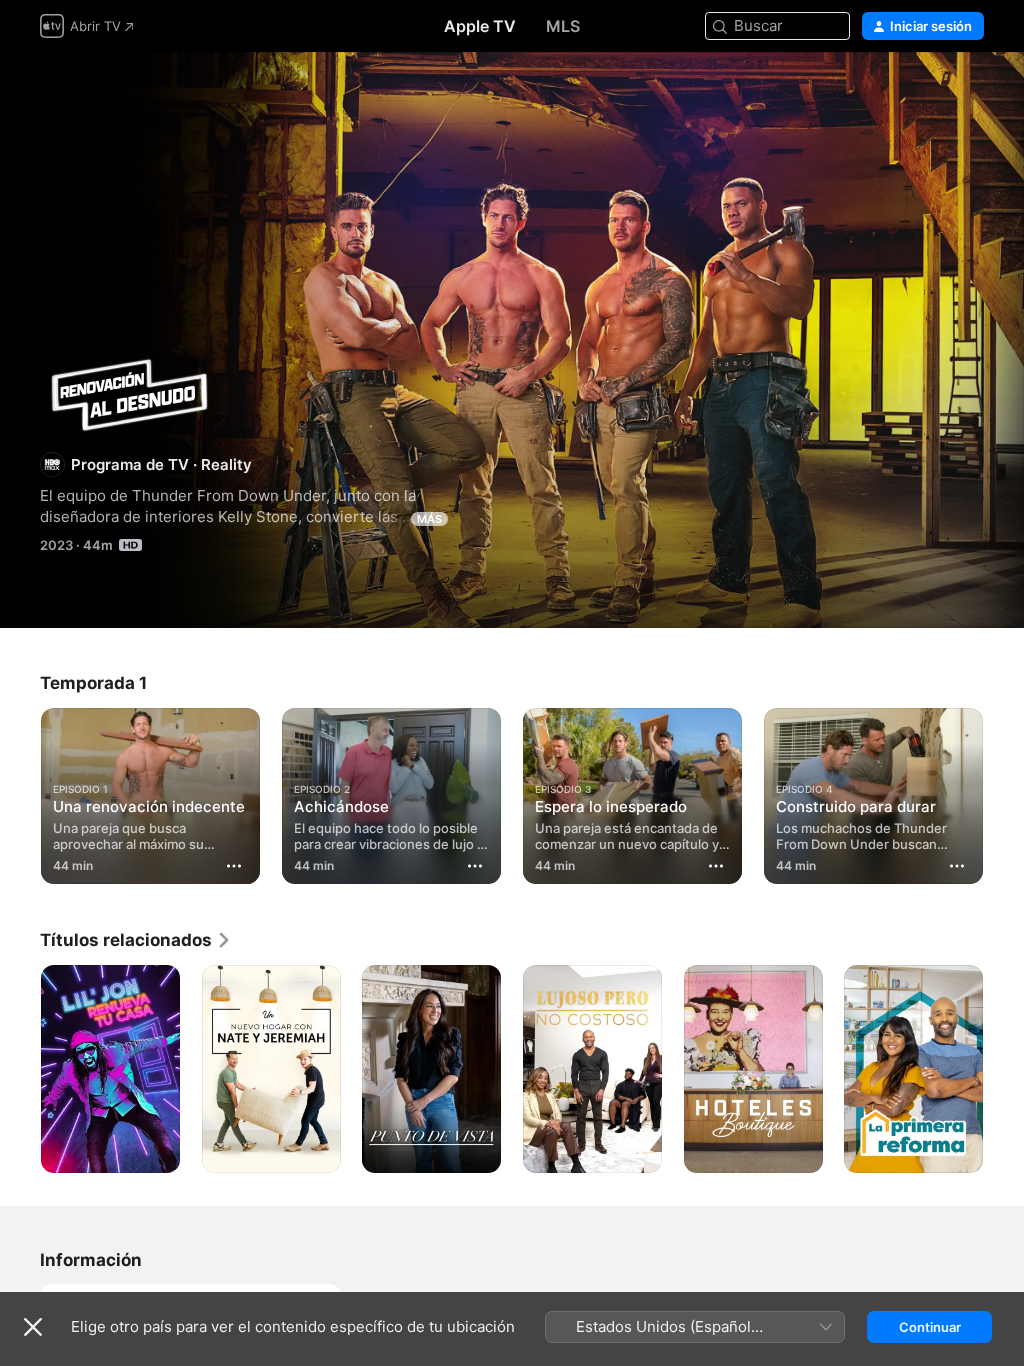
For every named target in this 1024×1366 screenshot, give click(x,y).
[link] (136, 940)
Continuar (930, 1327)
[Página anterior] (20, 792)
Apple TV (480, 26)
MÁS (429, 519)
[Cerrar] (33, 1327)
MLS (563, 26)
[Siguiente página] (1004, 792)
